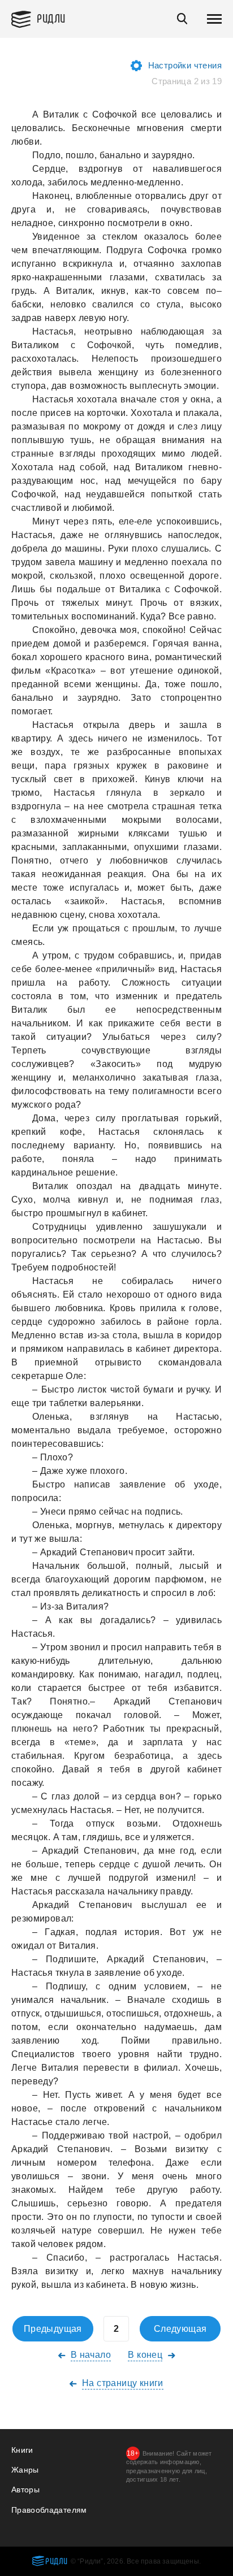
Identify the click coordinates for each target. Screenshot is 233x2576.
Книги (22, 2450)
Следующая (180, 2329)
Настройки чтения (185, 65)
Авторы (25, 2490)
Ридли (51, 18)
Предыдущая (53, 2329)
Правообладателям (49, 2510)
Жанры (25, 2470)
